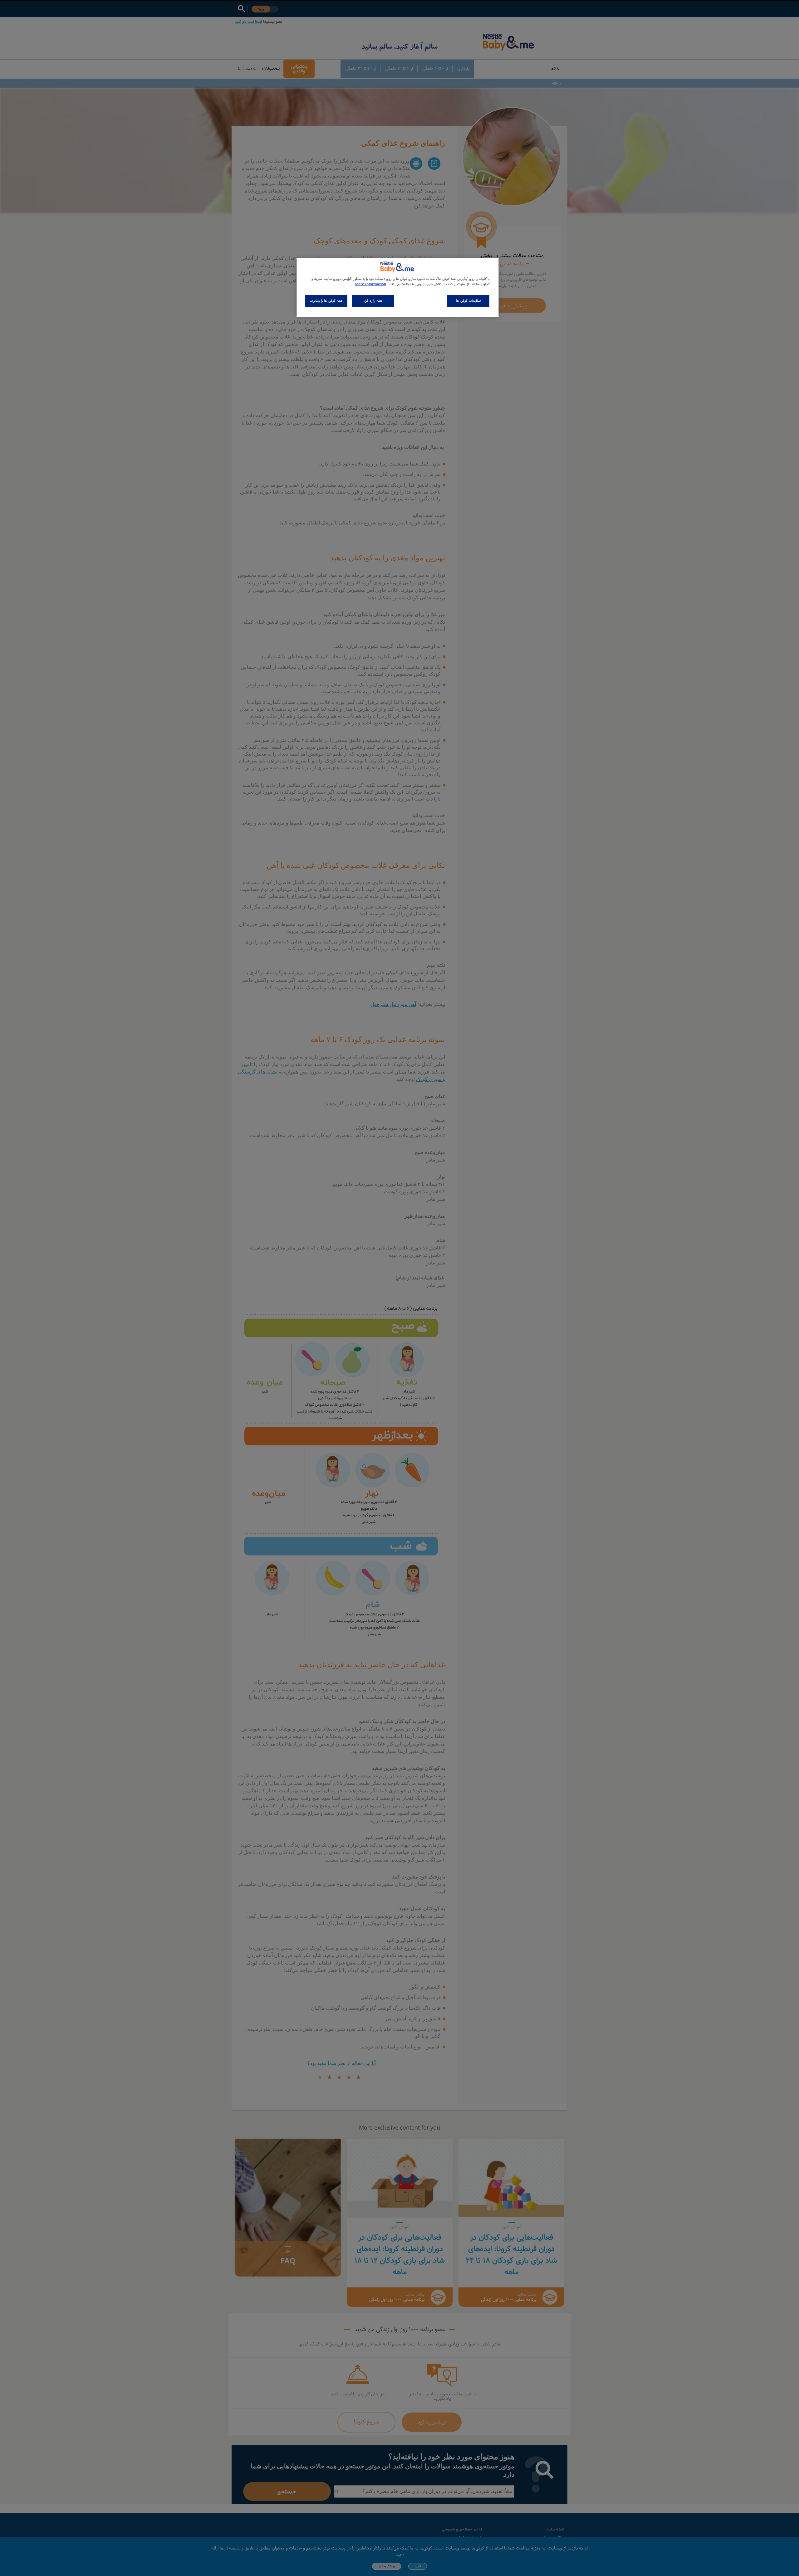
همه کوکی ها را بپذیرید (326, 301)
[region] (397, 287)
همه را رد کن (373, 301)
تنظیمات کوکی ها (468, 301)
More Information (371, 284)
